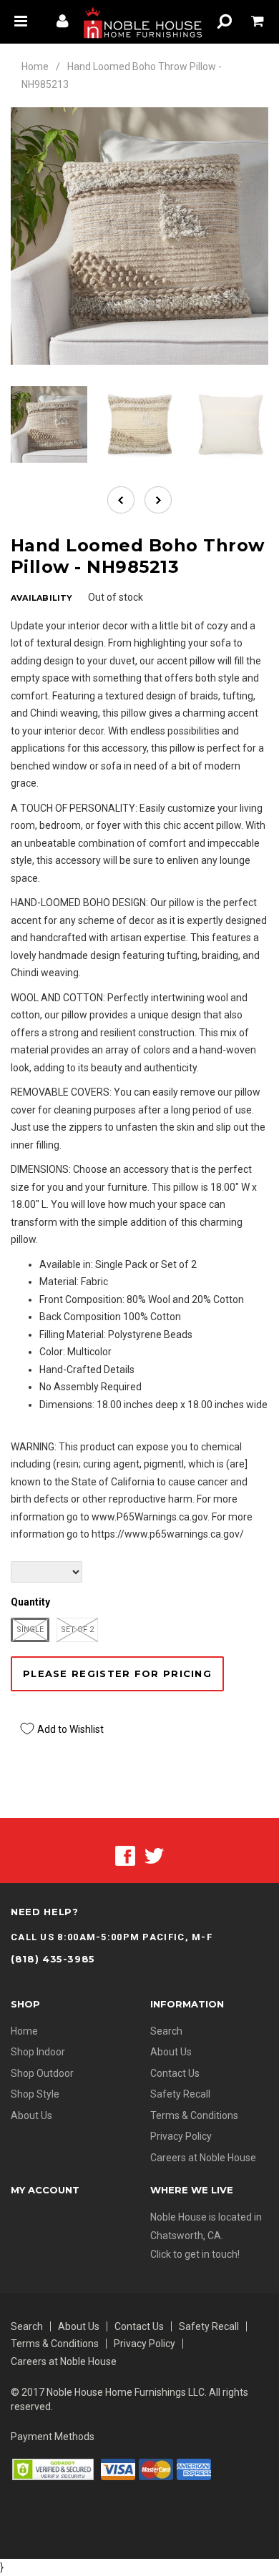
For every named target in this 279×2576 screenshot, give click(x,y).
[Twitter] (154, 1854)
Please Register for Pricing (117, 1673)
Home (35, 67)
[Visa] (118, 2468)
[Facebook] (125, 1854)
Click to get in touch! (195, 2254)
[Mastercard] (156, 2468)
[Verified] (53, 2468)
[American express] (194, 2468)
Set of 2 (77, 1629)
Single (30, 1629)
